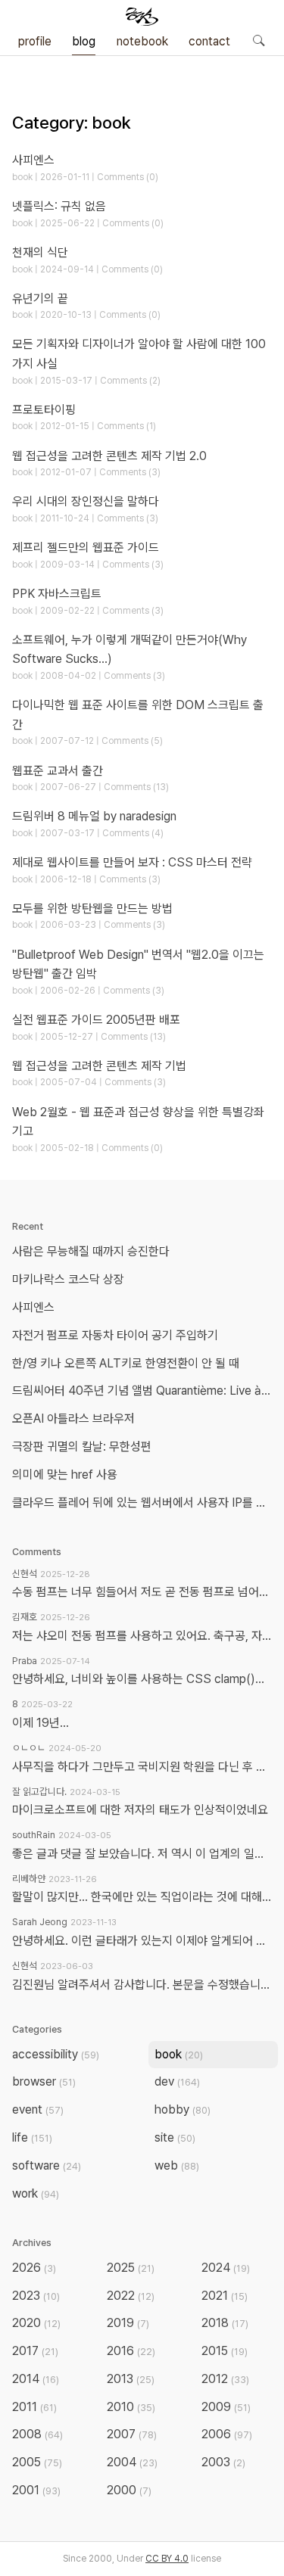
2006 (227, 2434)
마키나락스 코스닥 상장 (68, 1279)
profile (35, 41)
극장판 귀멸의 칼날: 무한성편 (82, 1447)
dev (177, 2081)
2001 (36, 2490)
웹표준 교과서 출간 (58, 771)
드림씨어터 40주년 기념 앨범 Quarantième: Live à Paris (145, 1391)
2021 (225, 2296)
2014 (36, 2379)
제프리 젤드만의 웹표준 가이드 (86, 548)
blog (84, 41)
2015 (225, 2351)
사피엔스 (33, 160)
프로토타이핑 (44, 410)
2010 (131, 2407)
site (175, 2137)
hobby (183, 2109)
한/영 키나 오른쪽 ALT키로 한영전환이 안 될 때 (127, 1363)
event (38, 2109)
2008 (37, 2434)
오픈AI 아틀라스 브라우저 (73, 1419)
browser (44, 2081)
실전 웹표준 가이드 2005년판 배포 (96, 1020)
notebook (142, 41)
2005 (37, 2462)
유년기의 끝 (40, 299)
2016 (131, 2351)
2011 (34, 2407)
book (179, 2054)
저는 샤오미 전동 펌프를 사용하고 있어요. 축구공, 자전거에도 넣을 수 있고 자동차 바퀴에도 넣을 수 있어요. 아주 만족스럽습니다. (142, 1636)
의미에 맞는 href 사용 (65, 1475)
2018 (225, 2323)
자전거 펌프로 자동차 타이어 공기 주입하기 (115, 1335)
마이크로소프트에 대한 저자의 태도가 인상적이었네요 (140, 1810)
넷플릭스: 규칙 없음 (59, 206)
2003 (223, 2462)
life (32, 2137)
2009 (226, 2407)
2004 (132, 2462)
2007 (132, 2434)
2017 (35, 2351)
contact (209, 41)
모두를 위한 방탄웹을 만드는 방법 (92, 908)
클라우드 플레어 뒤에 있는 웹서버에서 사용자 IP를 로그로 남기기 (145, 1503)
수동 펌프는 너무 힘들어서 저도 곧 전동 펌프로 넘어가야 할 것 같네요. (142, 1592)
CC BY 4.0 (167, 2559)
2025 (131, 2268)
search (258, 40)
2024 (226, 2268)
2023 (36, 2296)
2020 (36, 2323)
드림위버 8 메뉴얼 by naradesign (94, 816)
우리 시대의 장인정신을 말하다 (86, 501)
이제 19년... (41, 1723)
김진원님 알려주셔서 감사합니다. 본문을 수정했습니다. (142, 1985)
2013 (131, 2379)
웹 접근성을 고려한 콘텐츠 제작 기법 (99, 1066)
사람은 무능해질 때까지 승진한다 (91, 1251)
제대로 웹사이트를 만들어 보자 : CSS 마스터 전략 (132, 862)
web (177, 2165)
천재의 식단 (40, 252)
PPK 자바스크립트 (57, 594)
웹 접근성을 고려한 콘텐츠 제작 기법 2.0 (109, 456)
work (36, 2193)
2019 (128, 2323)
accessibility (56, 2054)
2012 (225, 2379)
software (47, 2165)
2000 (129, 2490)
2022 (131, 2296)
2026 (34, 2268)
